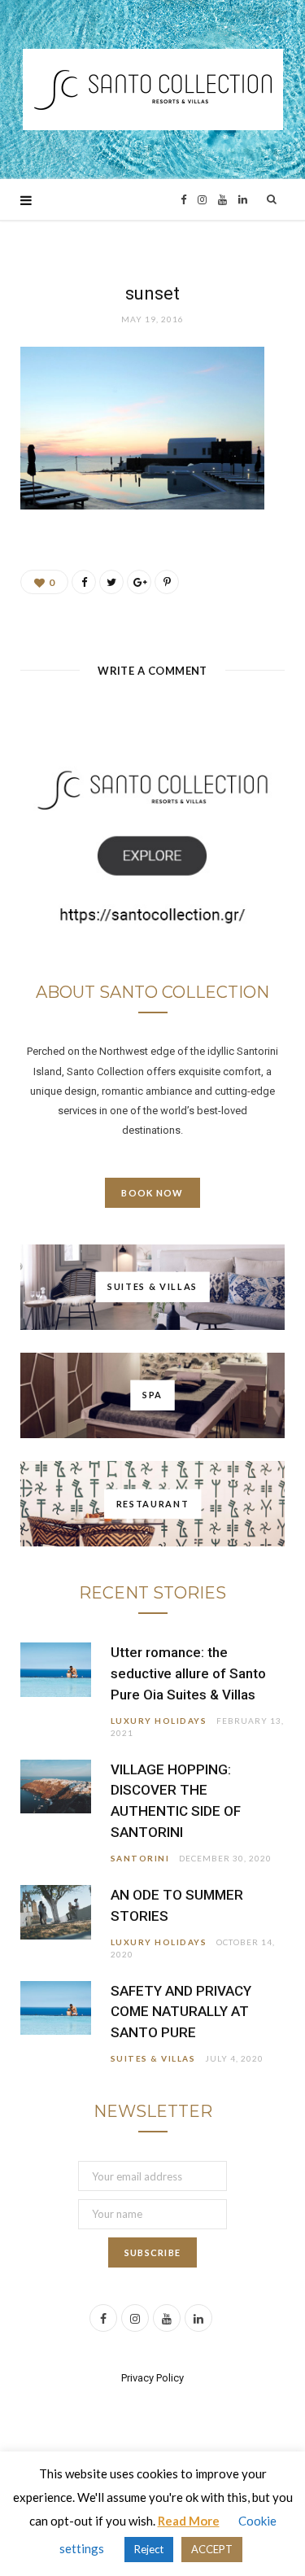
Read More (189, 2521)
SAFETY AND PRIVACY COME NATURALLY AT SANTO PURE (181, 2012)
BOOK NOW (152, 1193)
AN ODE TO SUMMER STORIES (177, 1905)
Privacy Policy (152, 2378)
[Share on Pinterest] (167, 582)
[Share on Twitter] (111, 582)
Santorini (140, 1858)
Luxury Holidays (159, 1721)
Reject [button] (149, 2549)
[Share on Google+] (139, 582)
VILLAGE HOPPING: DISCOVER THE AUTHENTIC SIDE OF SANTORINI (176, 1801)
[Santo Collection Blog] (153, 90)
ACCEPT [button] (212, 2549)
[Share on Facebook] (84, 582)
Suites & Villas (153, 2058)
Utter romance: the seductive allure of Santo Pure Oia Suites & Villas (188, 1673)
